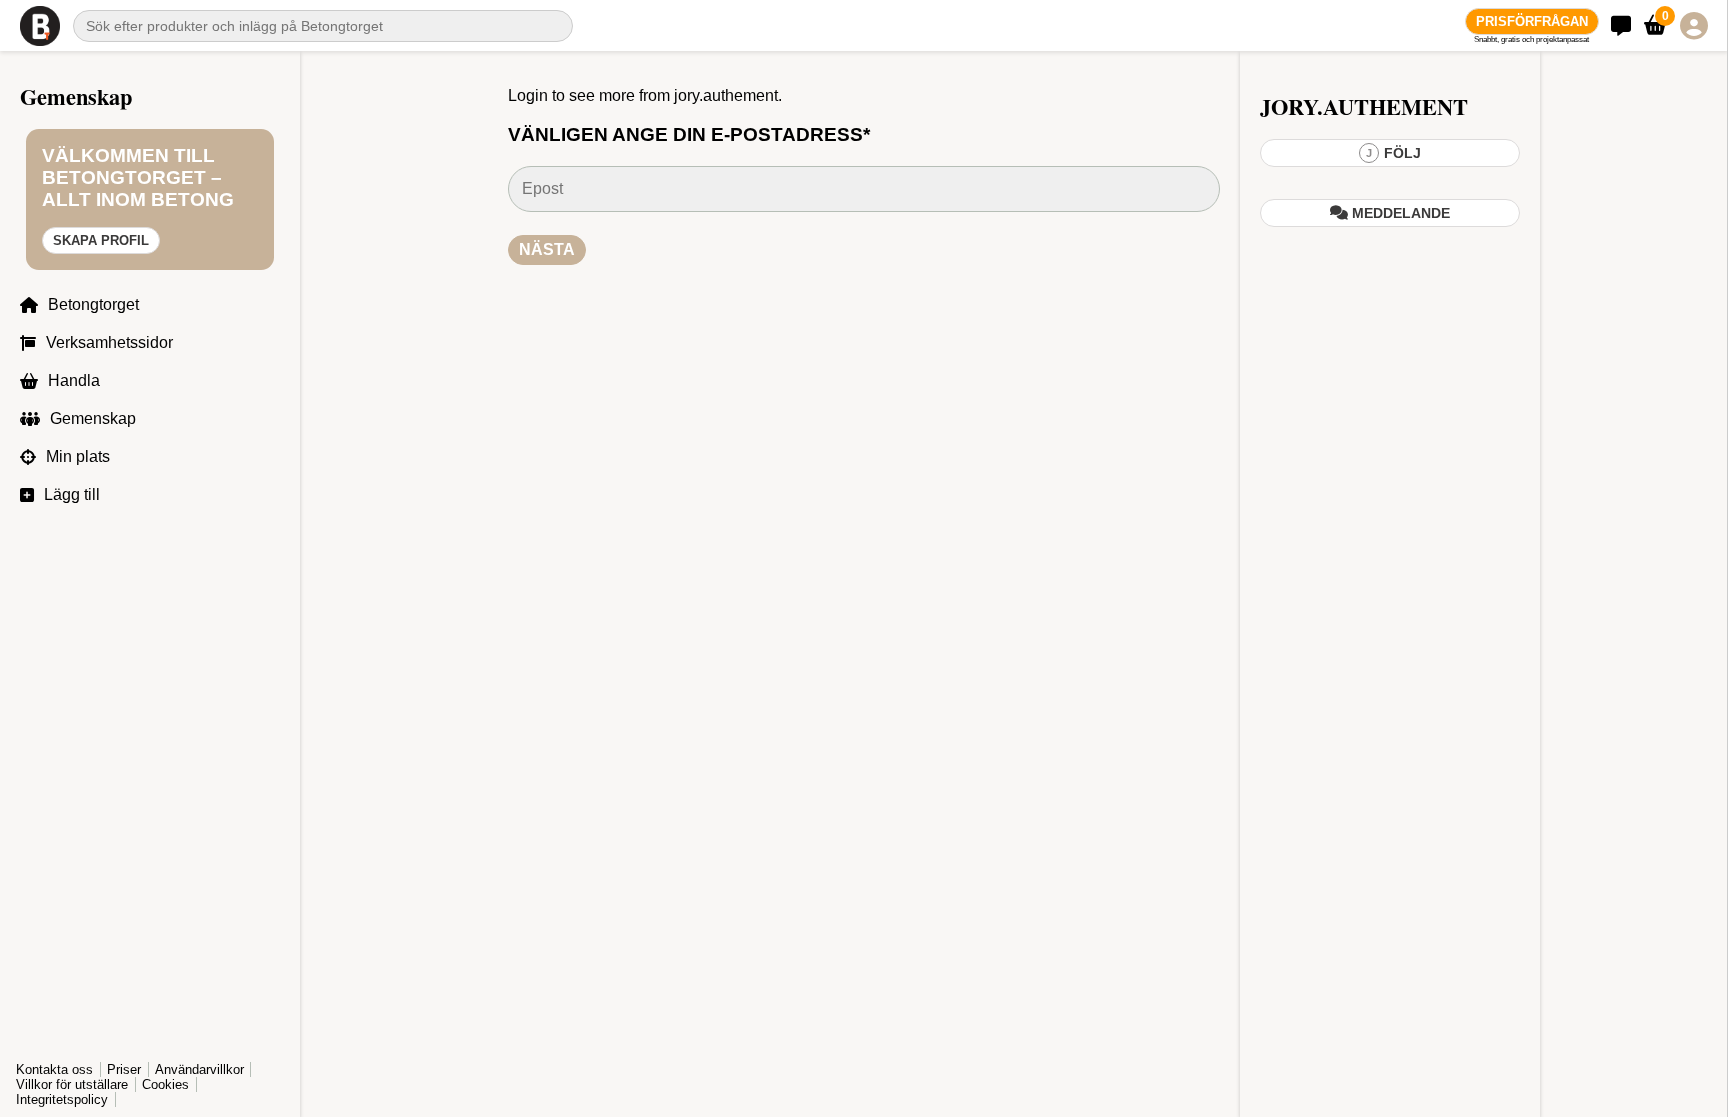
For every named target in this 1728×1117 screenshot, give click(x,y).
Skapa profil (101, 240)
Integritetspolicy (62, 1099)
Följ (1393, 153)
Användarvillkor (199, 1069)
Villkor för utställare (72, 1084)
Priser (124, 1069)
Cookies (165, 1084)
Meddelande (1399, 213)
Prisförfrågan (1532, 21)
